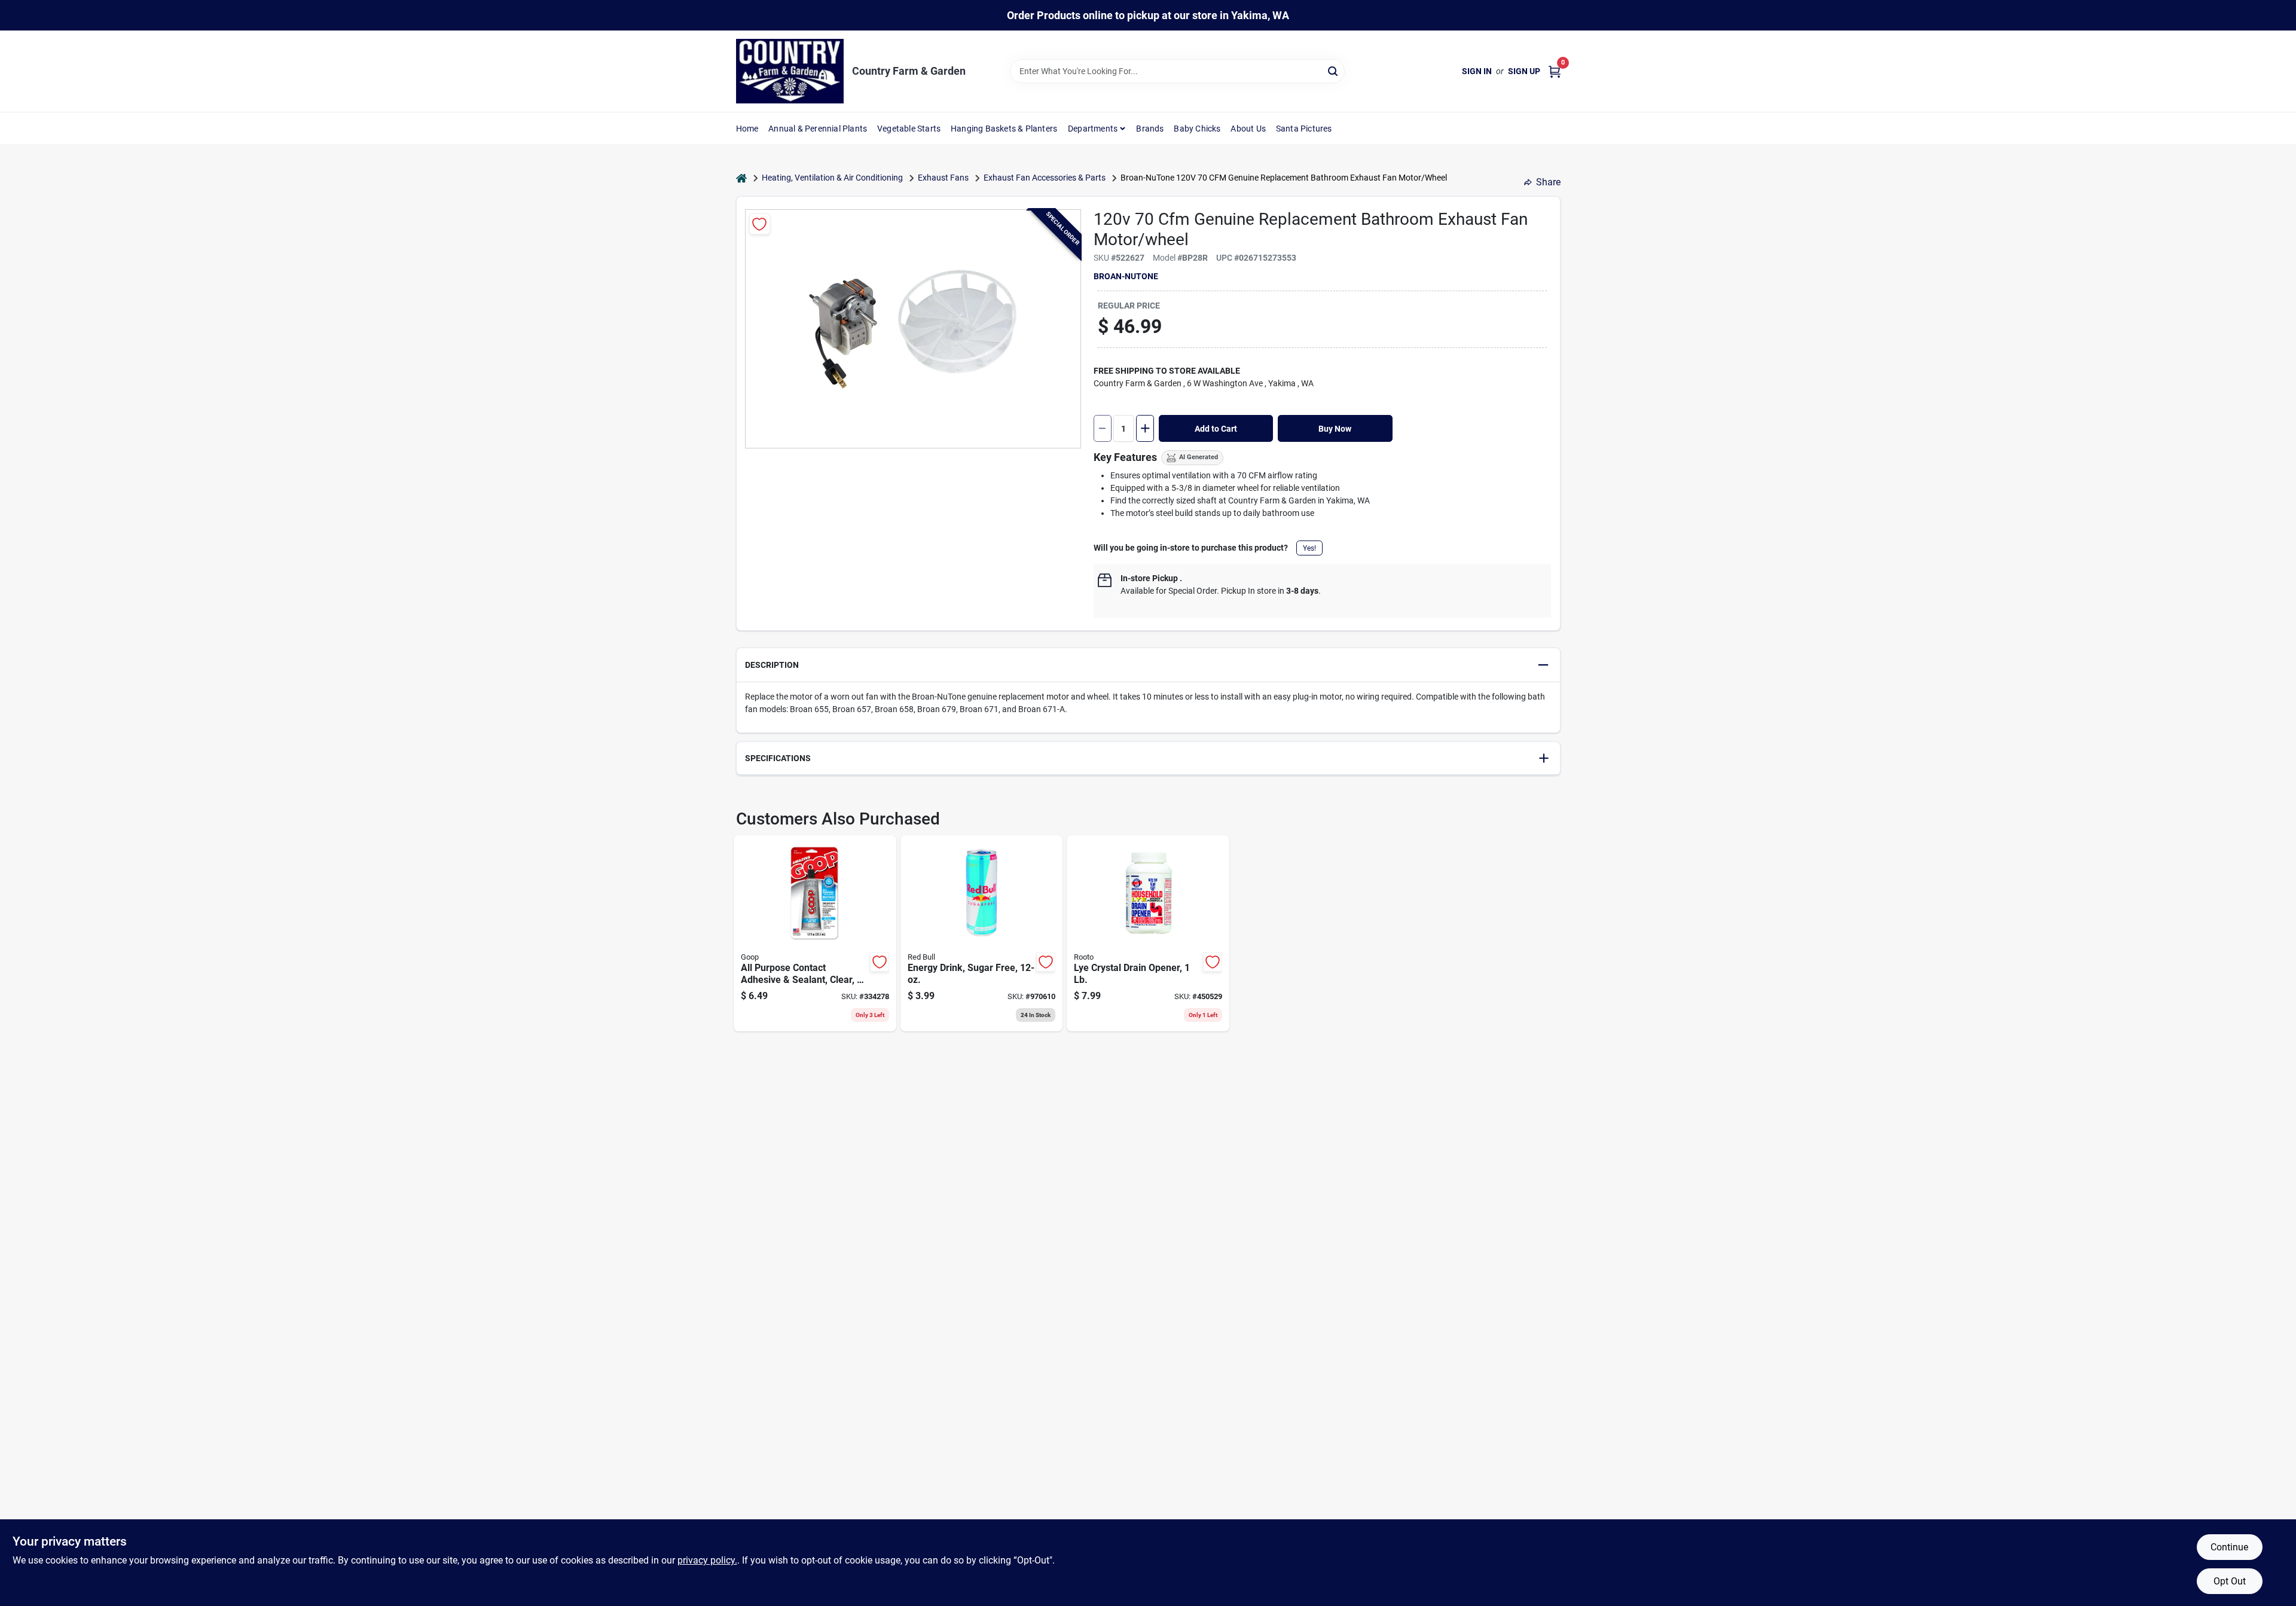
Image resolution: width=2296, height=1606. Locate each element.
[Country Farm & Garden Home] (790, 71)
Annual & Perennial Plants (818, 129)
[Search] (1334, 70)
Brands (1150, 129)
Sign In (1477, 71)
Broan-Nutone (1126, 276)
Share (1548, 182)
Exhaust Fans (943, 178)
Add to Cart (1216, 429)
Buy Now (1335, 429)
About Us (1248, 129)
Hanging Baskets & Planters (1004, 129)
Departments (1093, 129)
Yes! (1309, 548)
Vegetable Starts (909, 129)
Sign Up (1524, 71)
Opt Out (2230, 1581)
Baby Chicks (1197, 129)
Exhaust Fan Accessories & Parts (1045, 178)
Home (747, 129)
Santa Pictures (1304, 129)
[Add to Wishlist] (760, 224)
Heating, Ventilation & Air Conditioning (832, 178)
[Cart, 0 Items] (1555, 71)
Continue (2229, 1547)
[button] (1148, 665)
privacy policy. (707, 1560)
